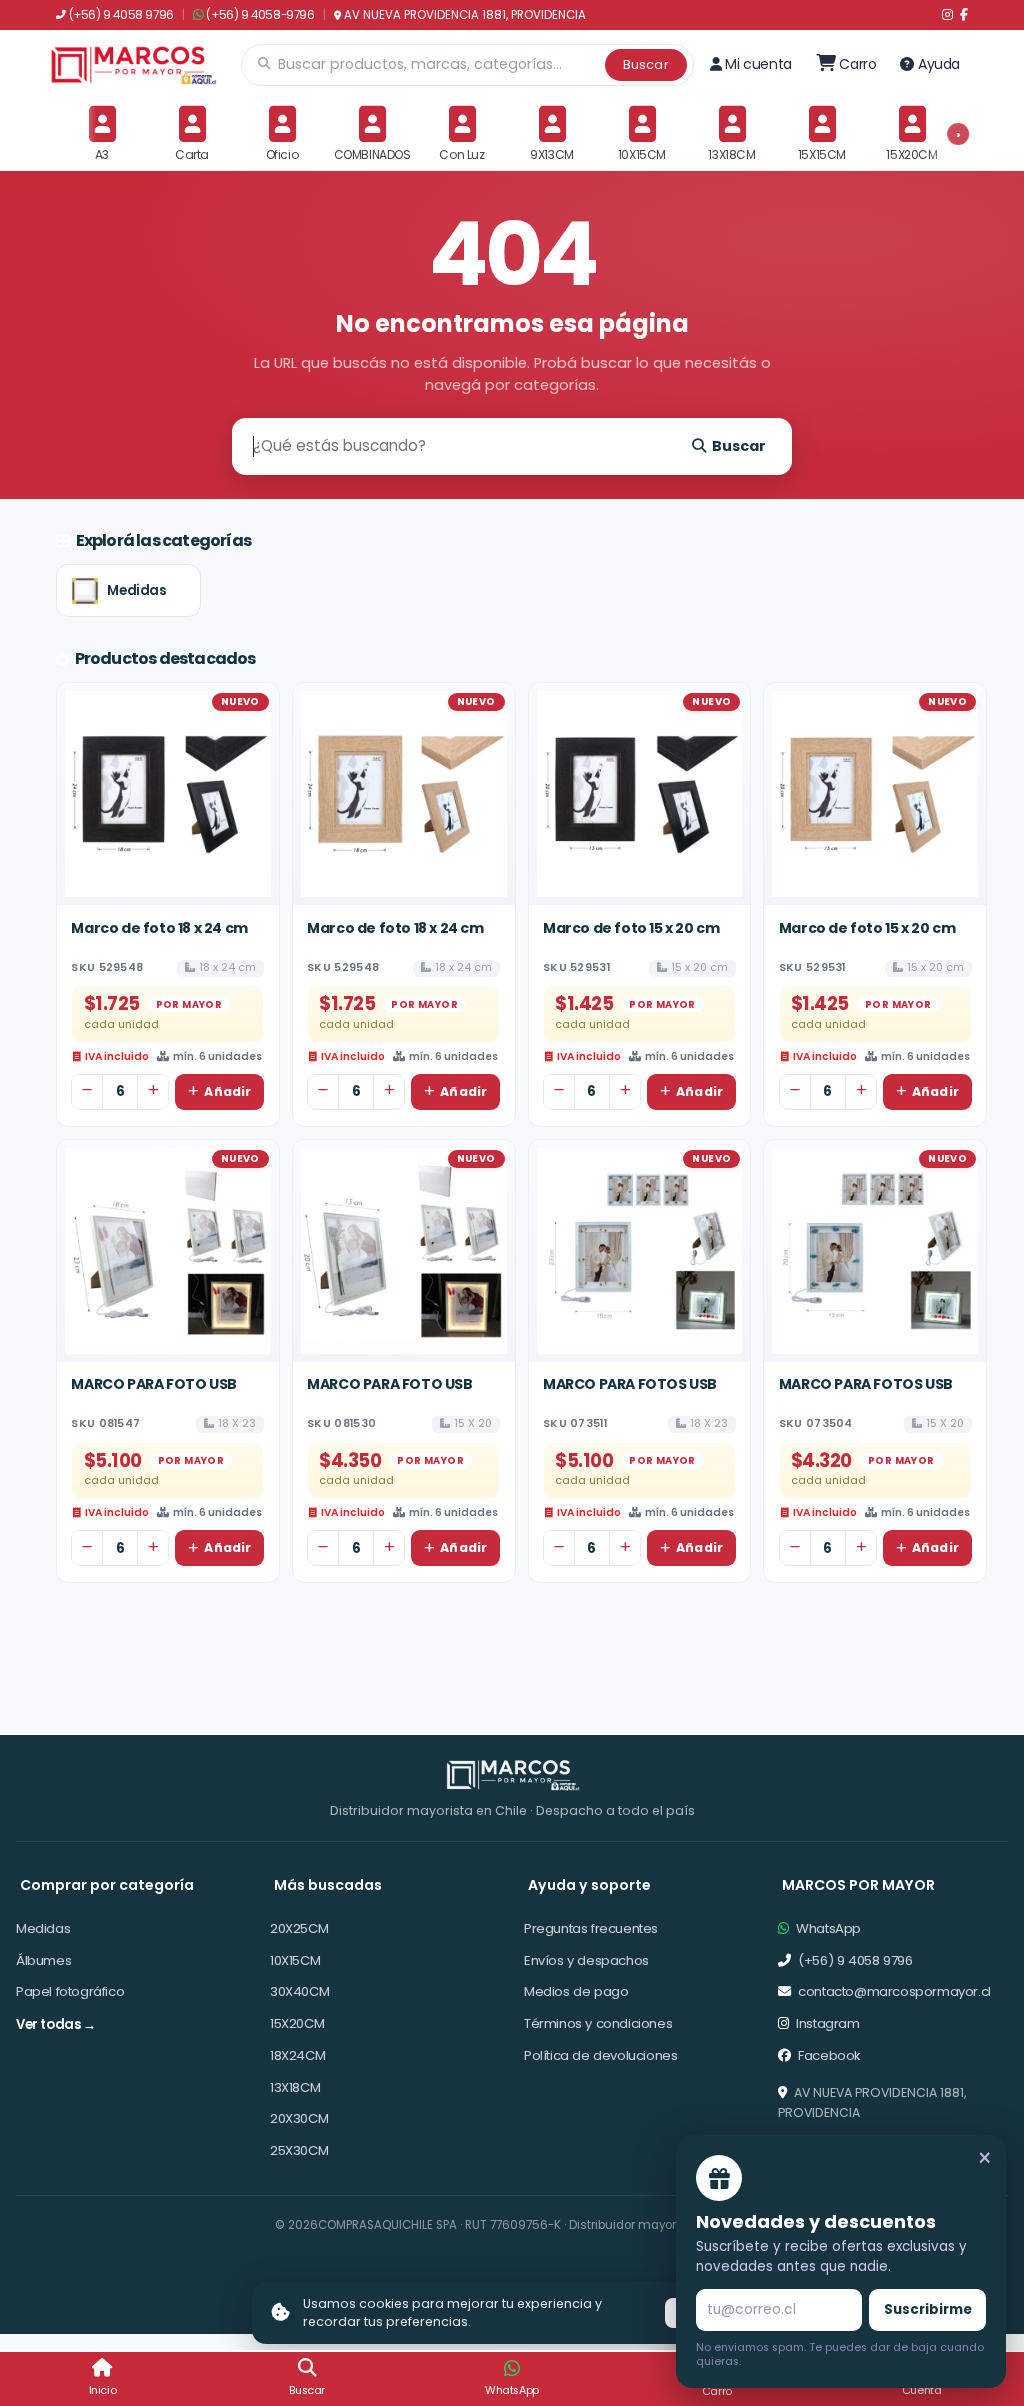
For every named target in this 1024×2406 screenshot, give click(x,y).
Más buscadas (328, 1885)
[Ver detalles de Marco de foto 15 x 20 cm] (640, 794)
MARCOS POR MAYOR (858, 1885)
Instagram (826, 2023)
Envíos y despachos (586, 1960)
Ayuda (939, 64)
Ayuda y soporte (589, 1885)
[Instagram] (947, 15)
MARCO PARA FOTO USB (153, 1384)
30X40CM (299, 1991)
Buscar (646, 64)
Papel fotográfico (70, 1991)
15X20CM (297, 2023)
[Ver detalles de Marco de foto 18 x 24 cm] (168, 794)
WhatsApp (827, 1928)
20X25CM (299, 1928)
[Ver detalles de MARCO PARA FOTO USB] (168, 1251)
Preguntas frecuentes (591, 1928)
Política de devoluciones (600, 2055)
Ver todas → (56, 2024)
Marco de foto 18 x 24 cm (159, 928)
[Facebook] (964, 15)
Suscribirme (928, 2309)
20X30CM (299, 2118)
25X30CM (299, 2150)
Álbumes (43, 1960)
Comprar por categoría (107, 1885)
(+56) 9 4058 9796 (121, 15)
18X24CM (297, 2055)
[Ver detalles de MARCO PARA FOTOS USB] (640, 1251)
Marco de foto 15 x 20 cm (631, 928)
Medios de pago (576, 1991)
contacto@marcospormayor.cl (893, 1991)
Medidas (136, 590)
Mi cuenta (758, 64)
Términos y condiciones (598, 2023)
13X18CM (295, 2087)
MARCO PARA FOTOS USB (630, 1384)
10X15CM (295, 1960)
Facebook (828, 2055)
